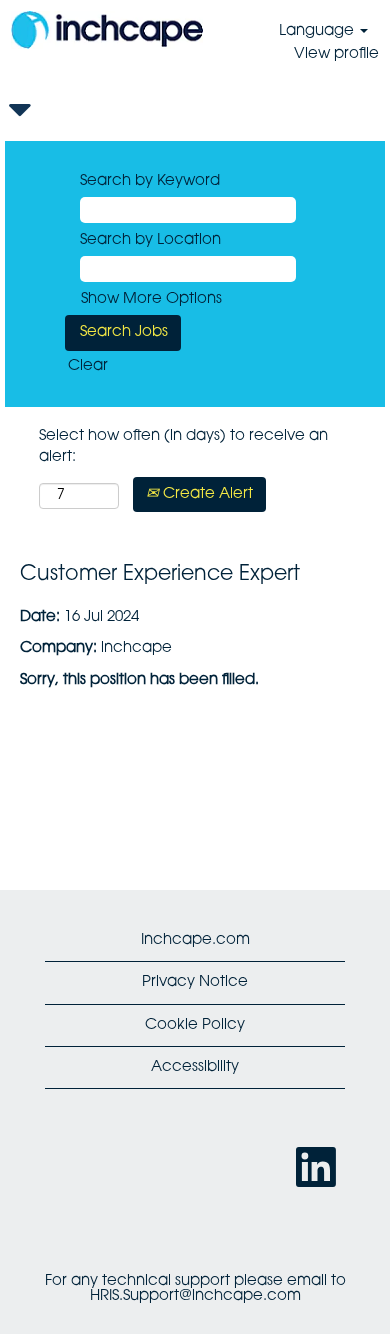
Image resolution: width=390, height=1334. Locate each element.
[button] (195, 111)
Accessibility (195, 1067)
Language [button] (318, 31)
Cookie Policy (195, 1025)
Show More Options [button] (151, 299)
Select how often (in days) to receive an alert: (183, 447)
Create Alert (206, 494)
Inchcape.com (195, 940)
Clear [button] (88, 366)
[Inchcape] (107, 30)
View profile (336, 54)
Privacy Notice (195, 982)
